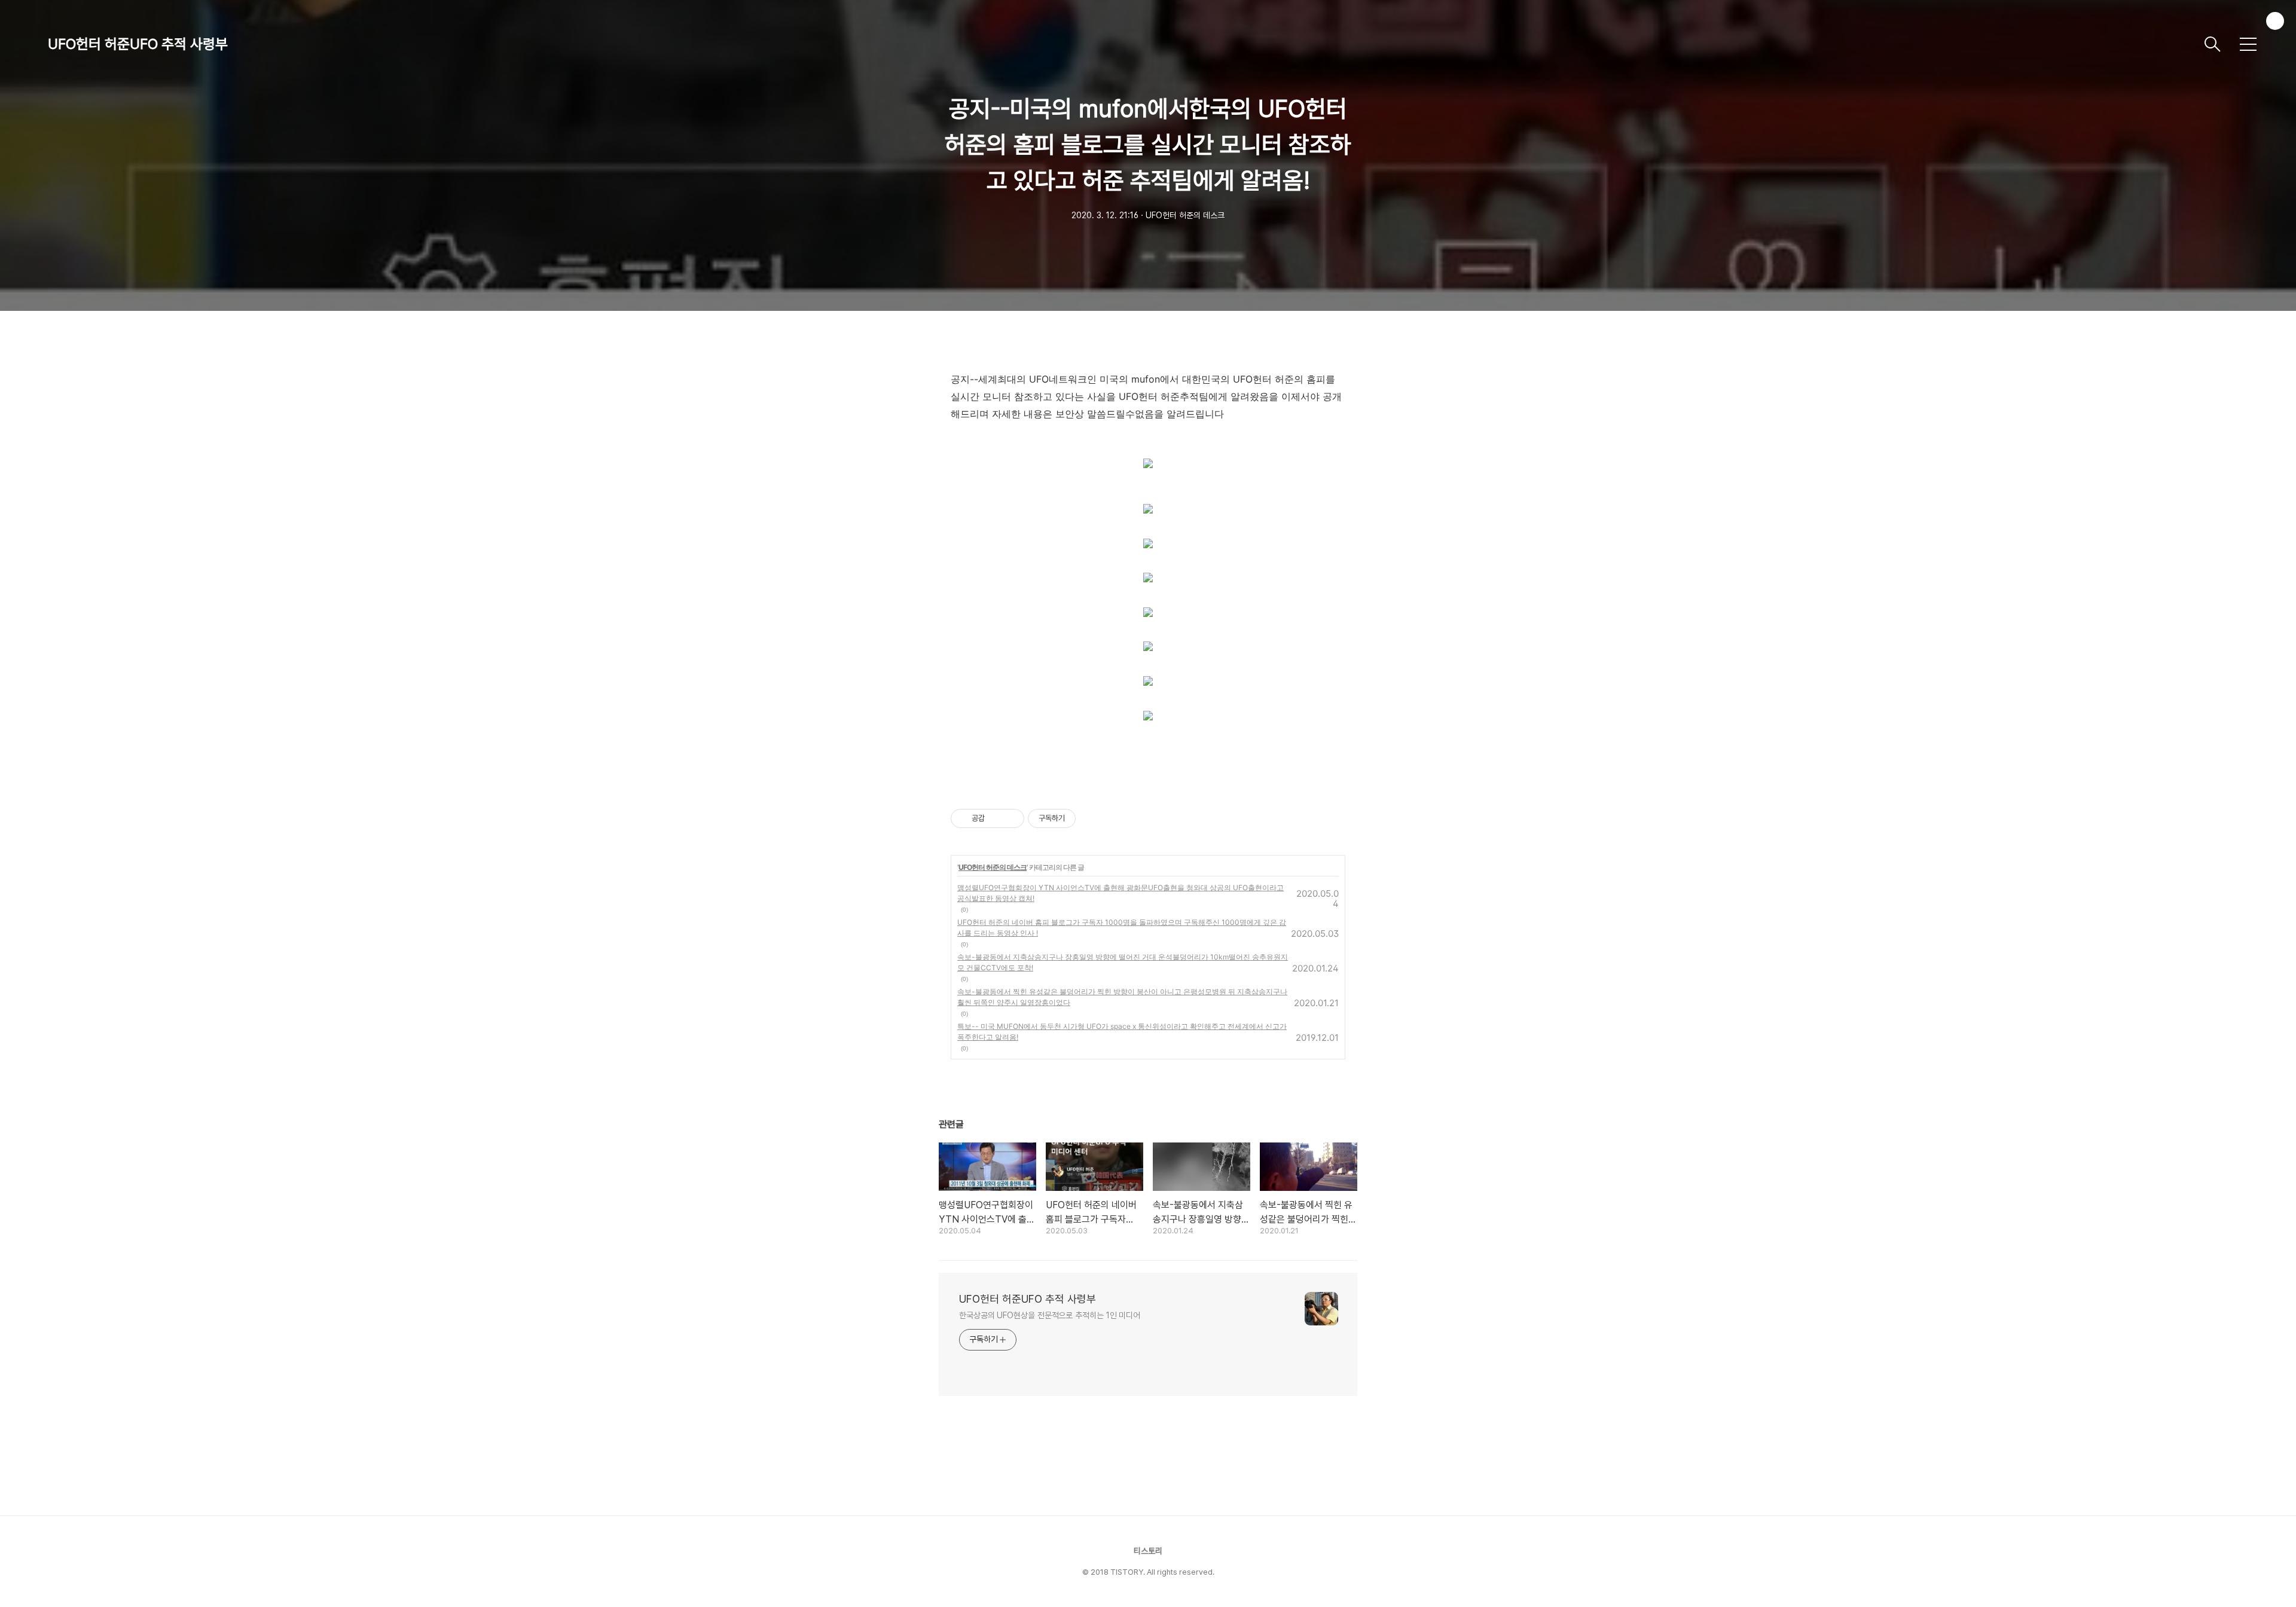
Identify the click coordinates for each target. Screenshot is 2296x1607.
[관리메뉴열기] (2275, 21)
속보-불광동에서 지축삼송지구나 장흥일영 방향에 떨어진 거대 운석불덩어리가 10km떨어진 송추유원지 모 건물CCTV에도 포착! (1123, 962)
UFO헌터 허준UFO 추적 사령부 (138, 44)
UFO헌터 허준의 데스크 (993, 867)
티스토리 (1148, 1551)
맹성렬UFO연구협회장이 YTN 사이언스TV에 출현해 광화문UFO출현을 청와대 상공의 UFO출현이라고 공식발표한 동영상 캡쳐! (1120, 893)
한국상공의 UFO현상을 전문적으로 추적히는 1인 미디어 (1050, 1315)
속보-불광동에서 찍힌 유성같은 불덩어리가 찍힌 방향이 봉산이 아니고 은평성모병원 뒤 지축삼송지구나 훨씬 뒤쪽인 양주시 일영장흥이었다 (1122, 997)
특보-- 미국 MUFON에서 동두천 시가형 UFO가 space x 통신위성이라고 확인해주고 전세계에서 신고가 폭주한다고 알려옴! (1122, 1032)
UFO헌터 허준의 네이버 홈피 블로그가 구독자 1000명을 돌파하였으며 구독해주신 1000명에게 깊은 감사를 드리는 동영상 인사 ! (1122, 928)
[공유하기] (996, 818)
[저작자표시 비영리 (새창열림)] (1086, 818)
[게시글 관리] (1011, 818)
